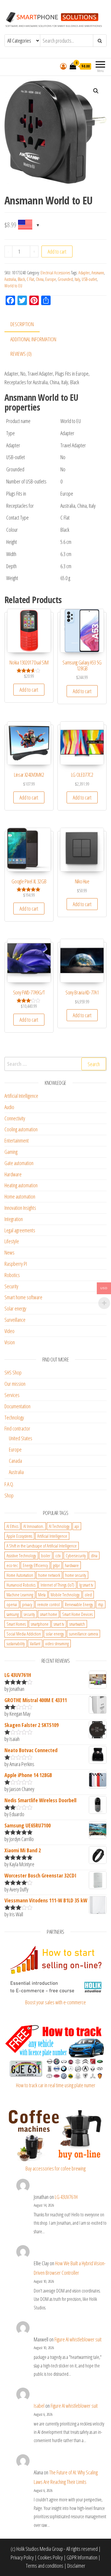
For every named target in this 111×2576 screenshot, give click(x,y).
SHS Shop (13, 1372)
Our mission (15, 1384)
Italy (77, 279)
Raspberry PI (16, 1264)
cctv (58, 1555)
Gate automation (19, 1163)
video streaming (57, 1643)
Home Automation (20, 1575)
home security (76, 1575)
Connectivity (15, 1118)
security (29, 1614)
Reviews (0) (21, 354)
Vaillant (35, 1643)
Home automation (20, 1196)
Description (22, 324)
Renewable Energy (79, 1604)
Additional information (33, 339)
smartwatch (77, 1624)
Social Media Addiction (24, 1634)
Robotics (12, 1275)
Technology (14, 1417)
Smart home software (23, 1297)
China (40, 279)
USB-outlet (89, 279)
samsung (13, 1614)
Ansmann (98, 273)
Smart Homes (16, 1624)
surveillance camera (83, 1634)
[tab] (26, 325)
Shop (9, 1495)
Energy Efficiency (35, 1565)
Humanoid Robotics (21, 1585)
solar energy (55, 1634)
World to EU (13, 286)
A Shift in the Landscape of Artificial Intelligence (42, 1546)
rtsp (101, 1604)
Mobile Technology (65, 1595)
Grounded (65, 279)
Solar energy (15, 1308)
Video (9, 1331)
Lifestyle (12, 1241)
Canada (15, 1461)
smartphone (40, 1624)
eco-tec (12, 1565)
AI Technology (59, 1526)
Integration (14, 1219)
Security (11, 1286)
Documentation (17, 1406)
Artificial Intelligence (21, 1096)
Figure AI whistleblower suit (78, 2339)
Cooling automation (21, 1129)
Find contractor (17, 1428)
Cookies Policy (50, 2557)
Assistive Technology (21, 1555)
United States (21, 1438)
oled (88, 1595)
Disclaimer (76, 2566)
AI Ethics (12, 1526)
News (9, 1252)
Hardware (13, 1174)
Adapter (84, 273)
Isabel (39, 2406)
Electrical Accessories (55, 273)
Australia (10, 279)
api (77, 1526)
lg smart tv (86, 1585)
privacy (27, 1604)
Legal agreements (20, 1230)
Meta (42, 1595)
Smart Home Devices (77, 1614)
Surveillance (15, 1320)
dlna (94, 1555)
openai (12, 1604)
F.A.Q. (9, 1484)
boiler (46, 1555)
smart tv (59, 1624)
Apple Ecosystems (19, 1536)
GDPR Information (82, 2557)
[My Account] (63, 66)
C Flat (30, 279)
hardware (72, 1565)
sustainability (16, 1643)
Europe (51, 279)
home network (49, 1575)
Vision (10, 1342)
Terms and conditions (45, 2566)
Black (21, 279)
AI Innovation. (34, 1526)
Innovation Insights (20, 1208)
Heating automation (21, 1185)
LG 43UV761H (66, 2197)
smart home (49, 1614)
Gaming (11, 1152)
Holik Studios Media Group (40, 2549)
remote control (49, 1604)
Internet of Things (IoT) (57, 1585)
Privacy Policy (22, 2557)
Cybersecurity (76, 1555)
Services (12, 1395)
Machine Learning (20, 1595)
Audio (9, 1107)
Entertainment (17, 1140)
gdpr (56, 1565)
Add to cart (57, 251)
